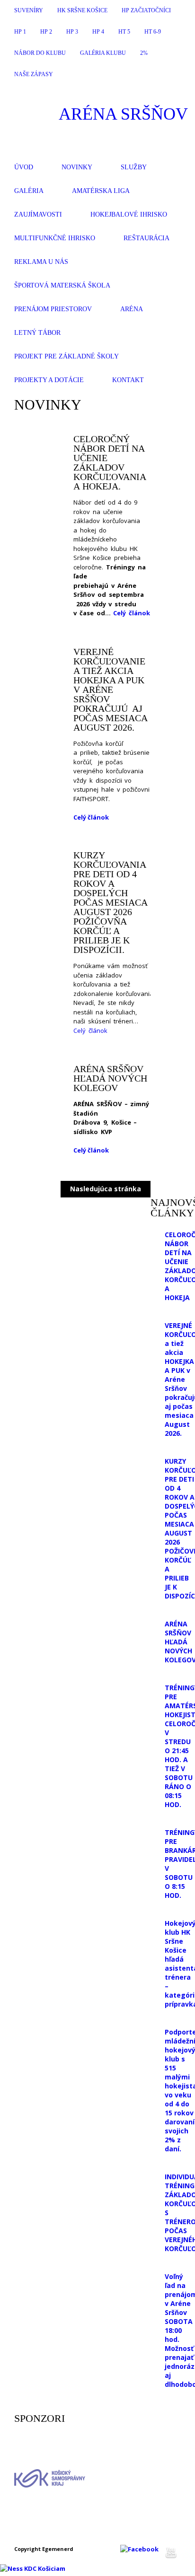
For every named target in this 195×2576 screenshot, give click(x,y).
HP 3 (72, 32)
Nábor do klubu (40, 53)
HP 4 (98, 32)
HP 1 (20, 32)
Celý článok (132, 613)
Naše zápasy (34, 74)
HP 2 (46, 32)
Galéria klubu (103, 53)
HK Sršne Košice (82, 10)
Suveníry (29, 10)
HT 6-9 (153, 32)
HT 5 (124, 32)
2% (144, 53)
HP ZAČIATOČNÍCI (146, 10)
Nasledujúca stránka (106, 1189)
